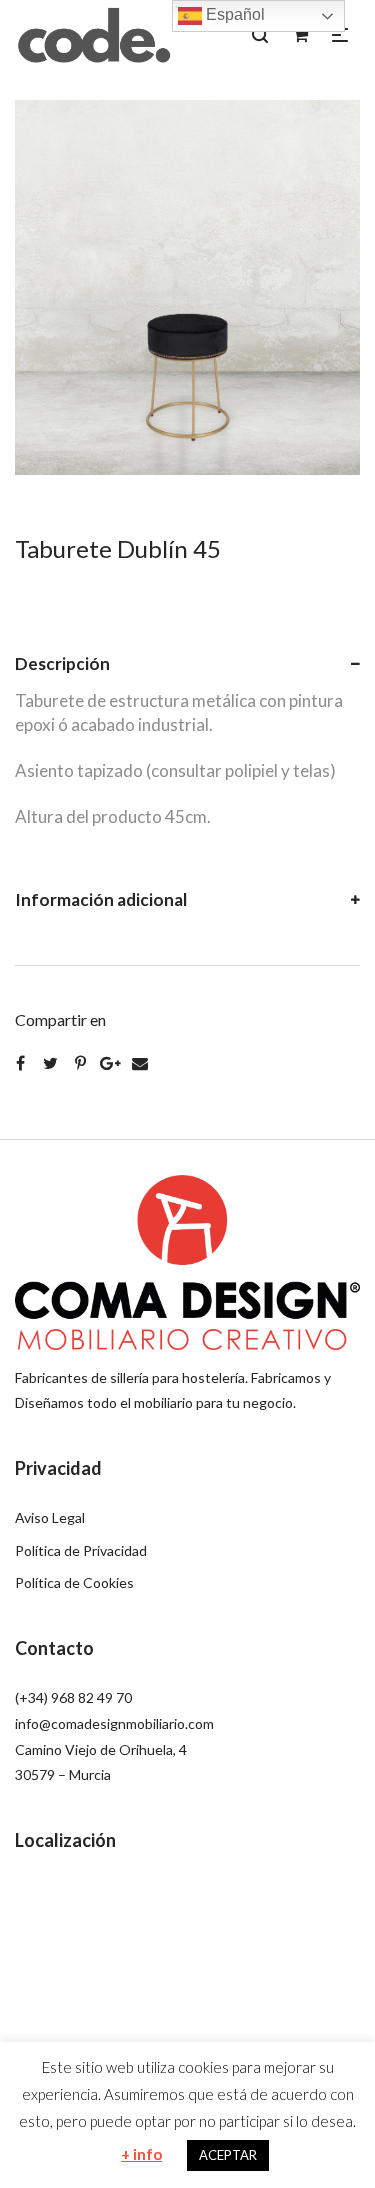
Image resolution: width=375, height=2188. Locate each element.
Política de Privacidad (81, 1550)
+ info (141, 2154)
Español (233, 14)
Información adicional (101, 899)
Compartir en (60, 1019)
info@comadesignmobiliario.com (114, 1723)
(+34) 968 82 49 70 (73, 1697)
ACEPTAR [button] (228, 2155)
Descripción (62, 663)
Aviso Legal (50, 1517)
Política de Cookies (74, 1582)
